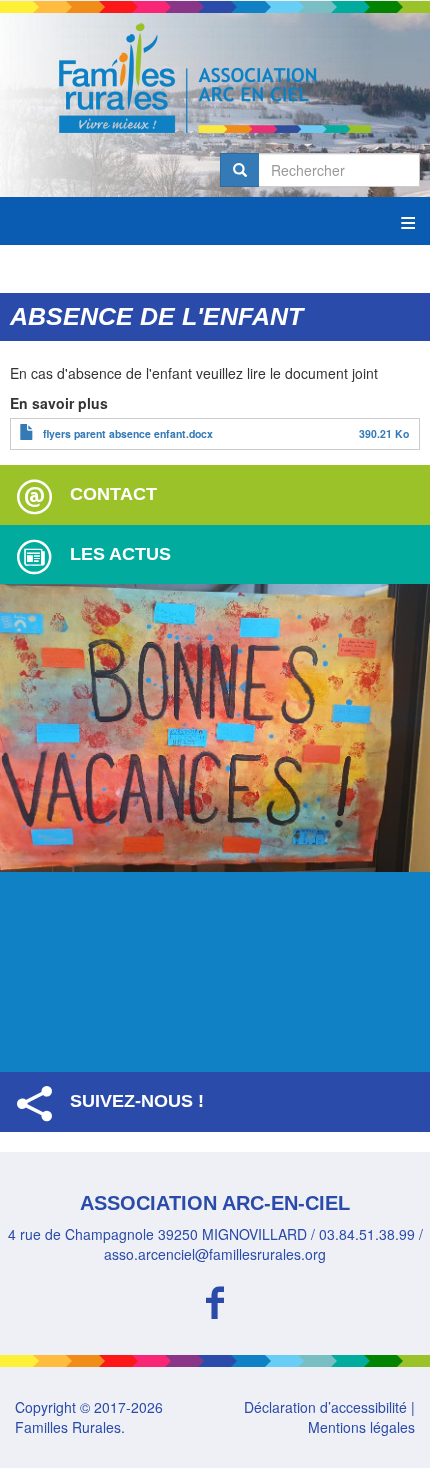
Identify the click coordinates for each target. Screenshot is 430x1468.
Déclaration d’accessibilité (325, 1407)
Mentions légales (361, 1427)
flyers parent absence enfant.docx (128, 433)
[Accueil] (215, 78)
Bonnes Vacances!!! (82, 894)
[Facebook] (215, 1299)
